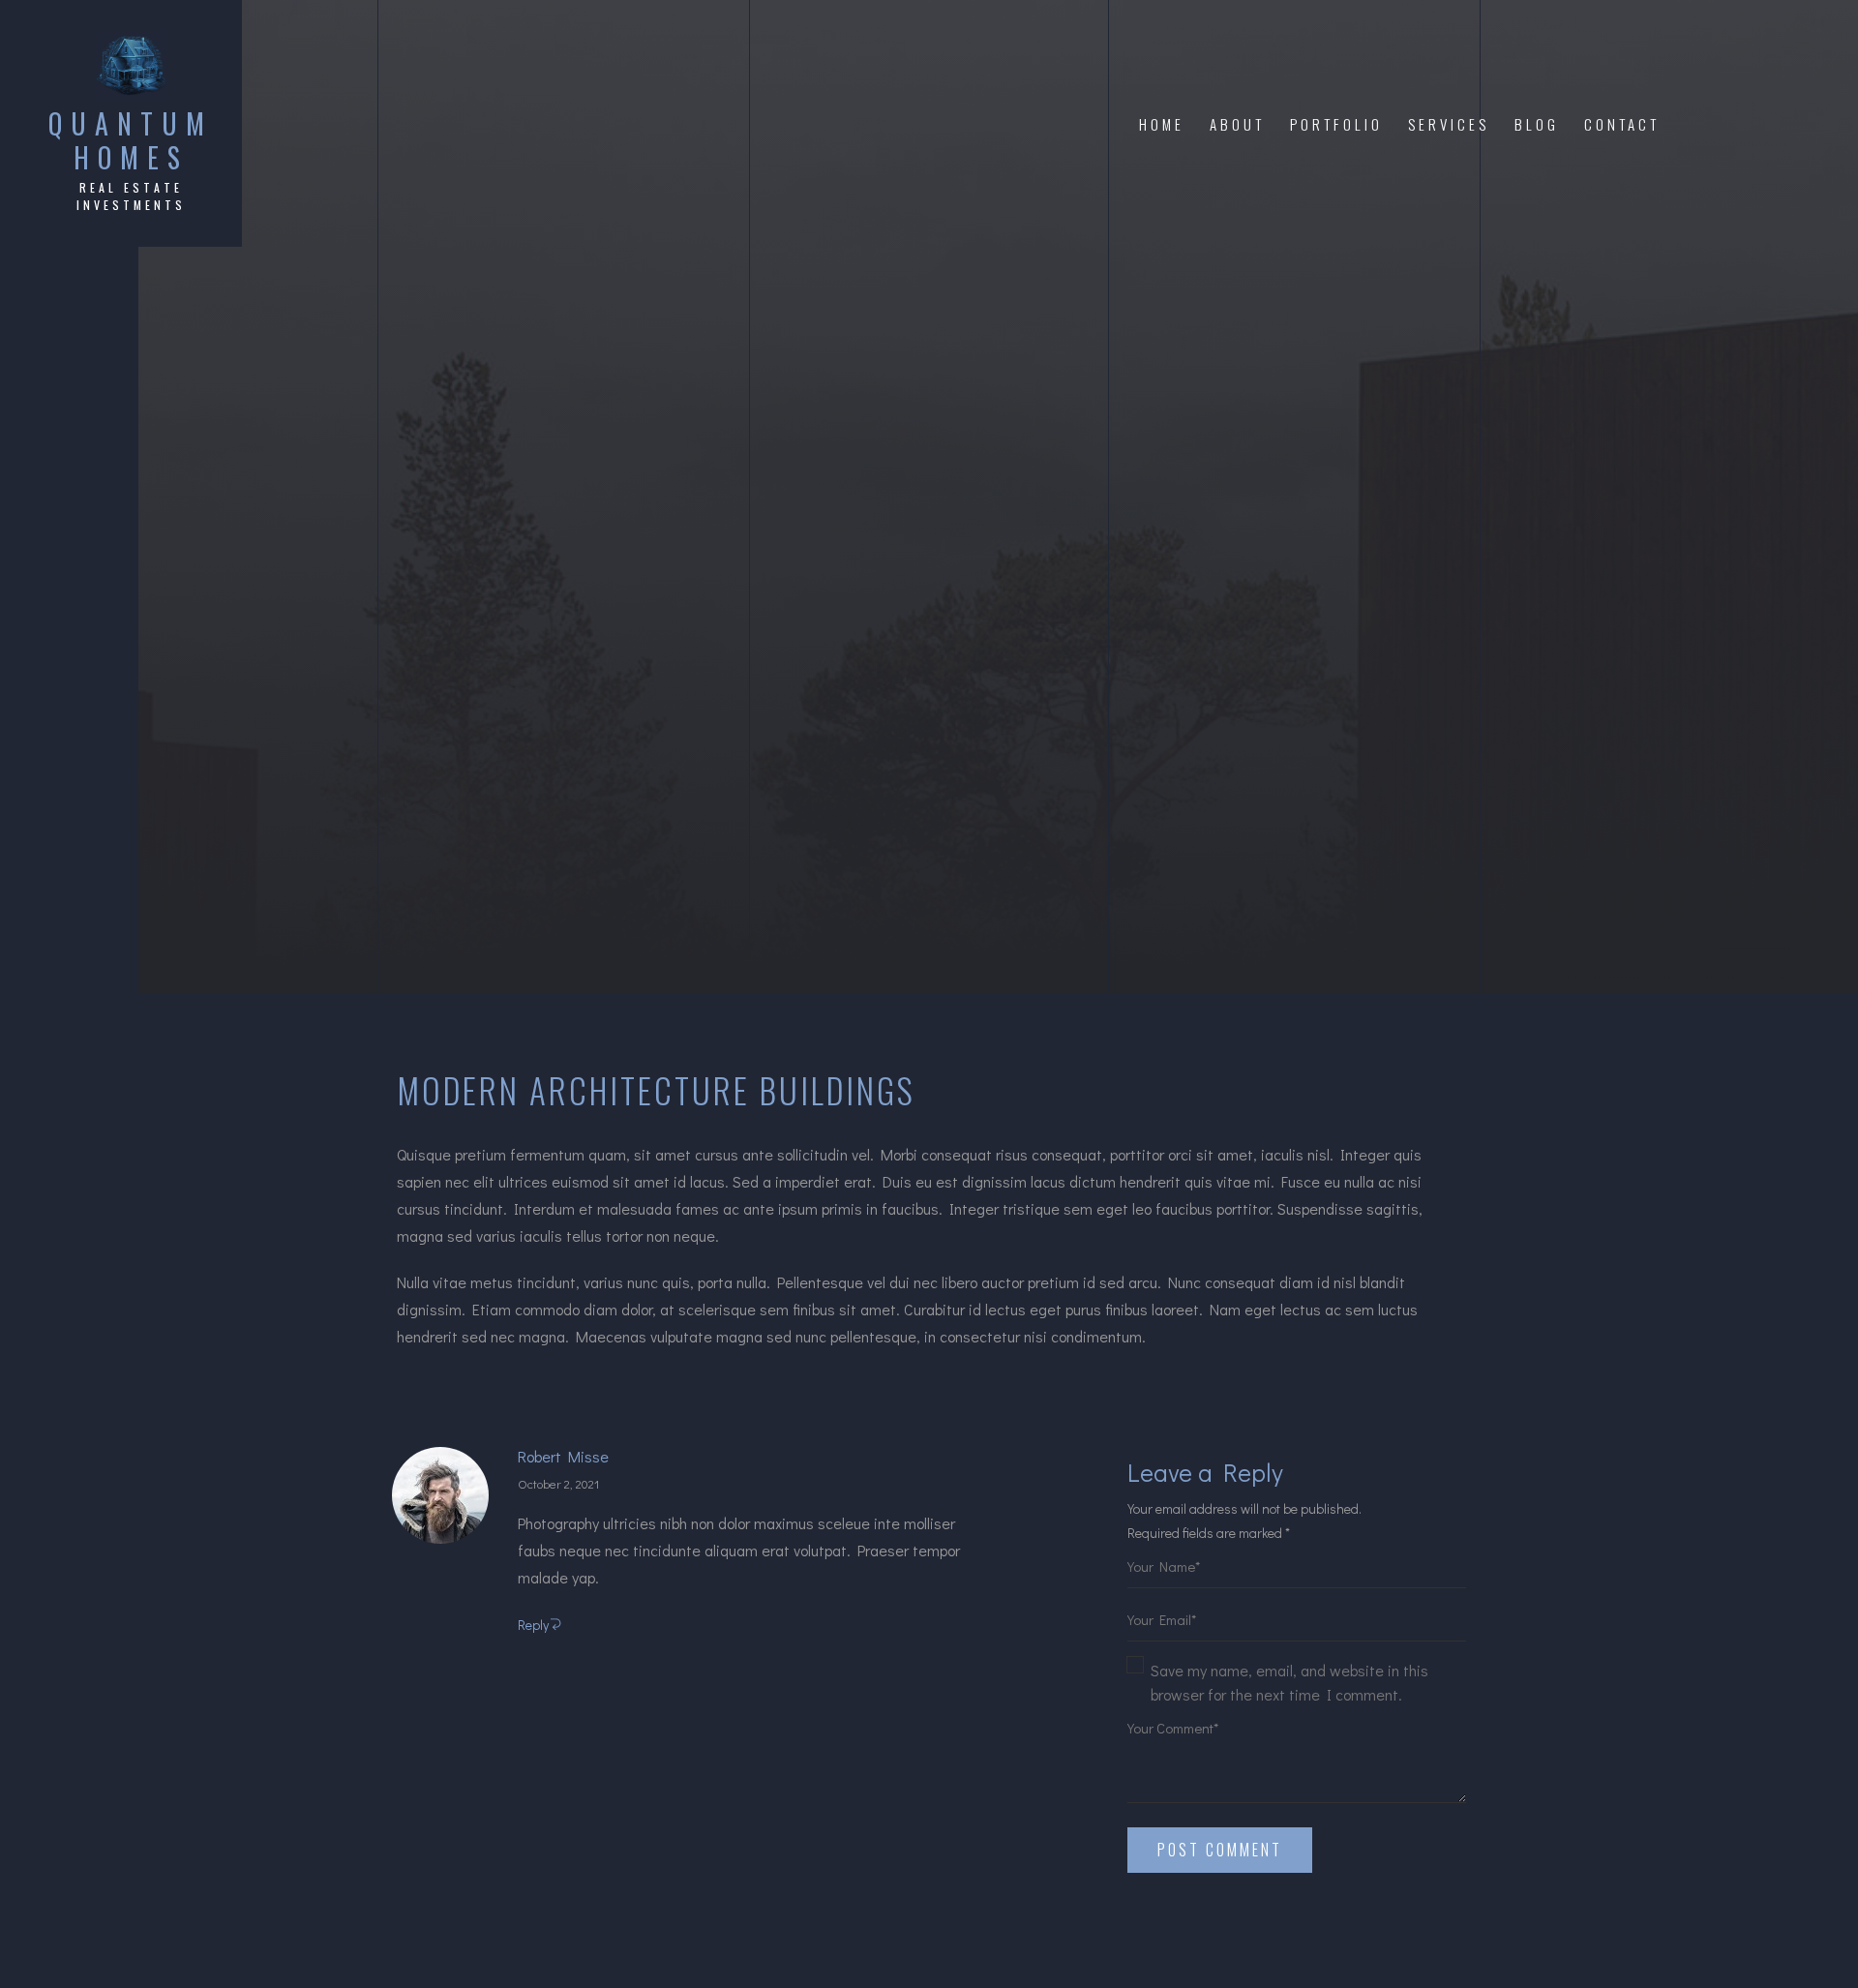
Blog (1537, 124)
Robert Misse (563, 1457)
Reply (533, 1625)
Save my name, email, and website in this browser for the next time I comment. (1289, 1682)
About (1237, 124)
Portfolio (1336, 124)
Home (1162, 124)
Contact (1622, 124)
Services (1449, 124)
